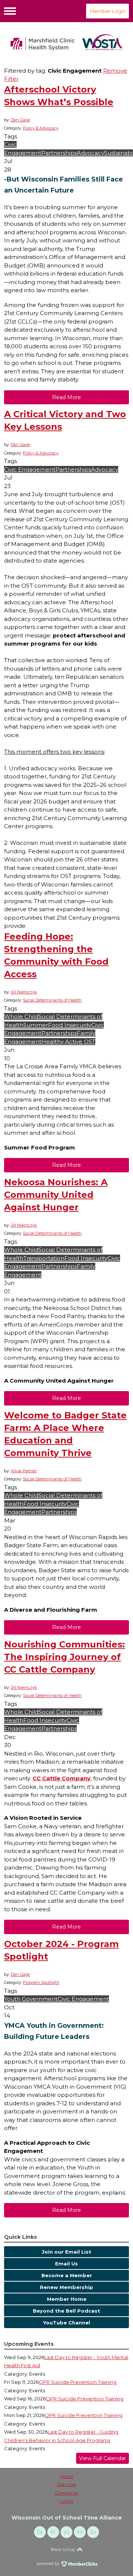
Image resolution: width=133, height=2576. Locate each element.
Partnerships (59, 153)
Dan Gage (20, 120)
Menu (10, 11)
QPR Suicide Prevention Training (78, 2382)
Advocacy (91, 153)
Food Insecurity (70, 1025)
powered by (49, 2563)
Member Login (108, 11)
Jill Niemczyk (24, 992)
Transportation (44, 1258)
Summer (36, 1025)
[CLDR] (66, 42)
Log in (66, 2501)
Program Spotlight (41, 1982)
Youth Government (31, 1999)
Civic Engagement (30, 469)
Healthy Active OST (68, 1042)
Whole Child (21, 1016)
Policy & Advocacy (41, 128)
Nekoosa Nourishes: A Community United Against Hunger (56, 1195)
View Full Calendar (103, 2458)
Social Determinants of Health (52, 1000)
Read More (66, 397)
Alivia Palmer (24, 1471)
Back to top (64, 2549)
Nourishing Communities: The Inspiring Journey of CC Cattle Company (64, 1657)
